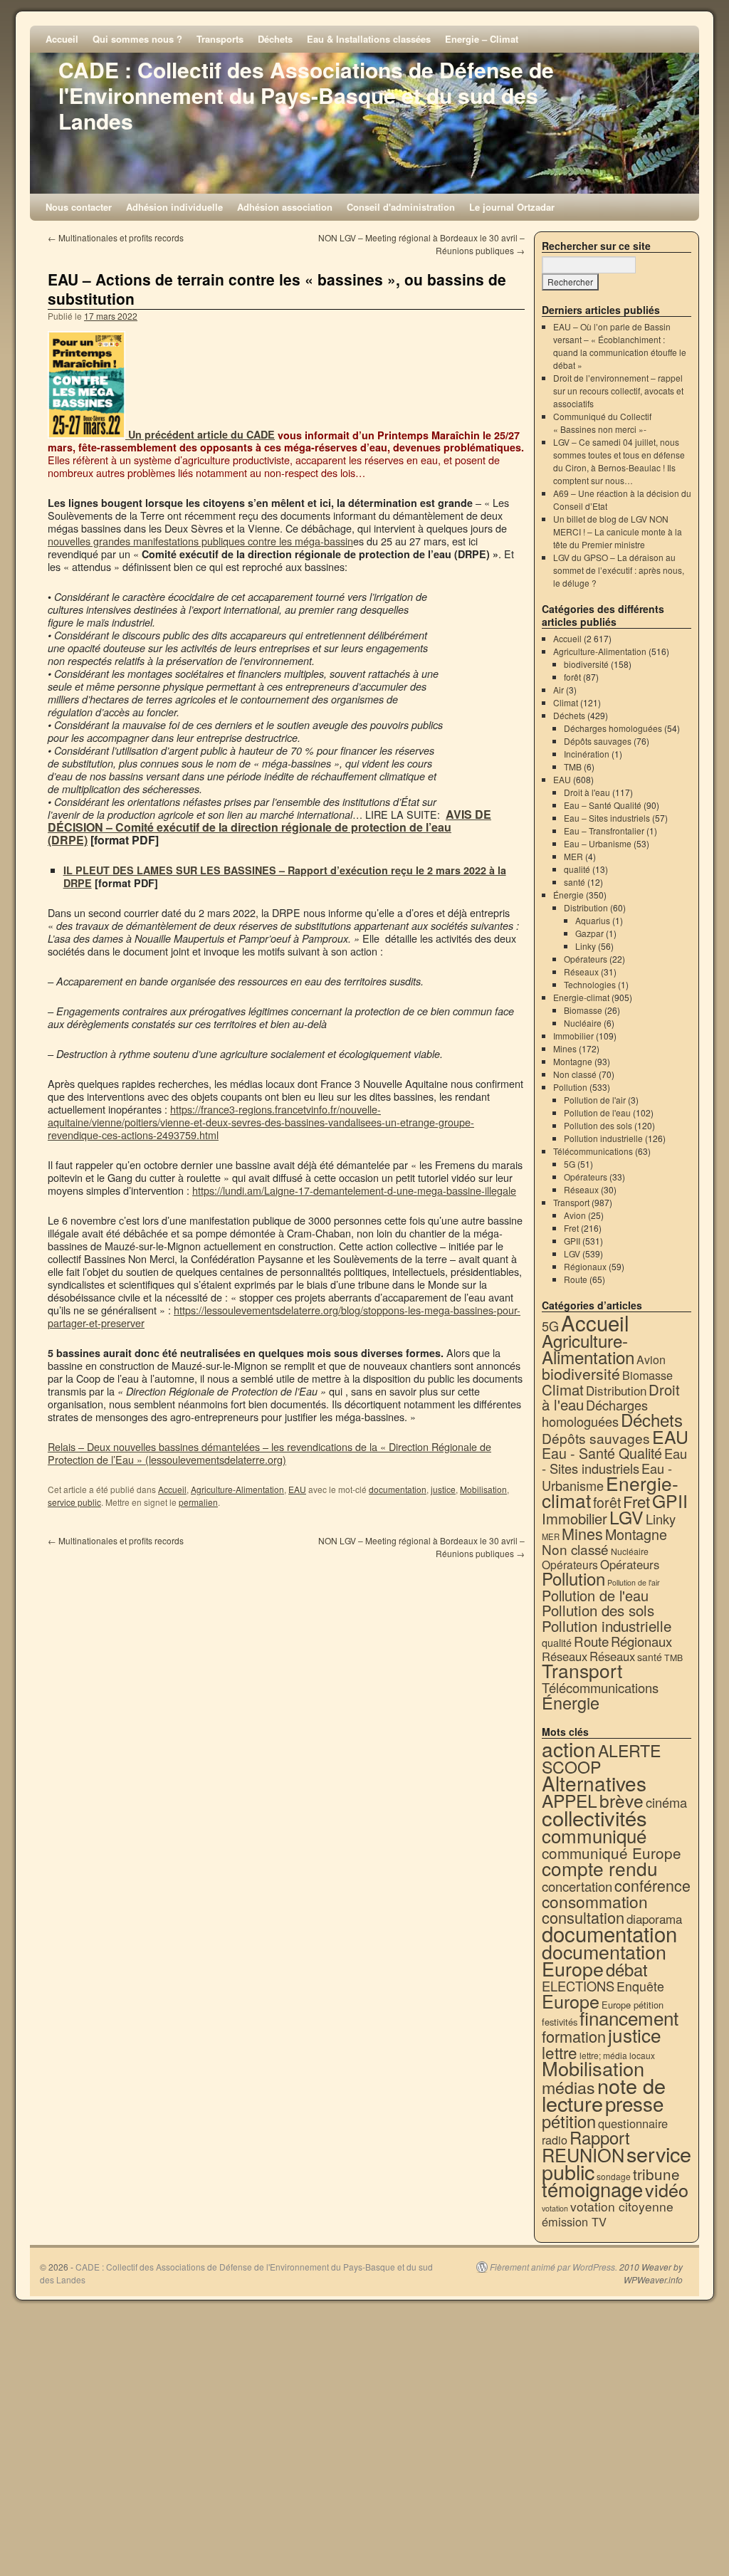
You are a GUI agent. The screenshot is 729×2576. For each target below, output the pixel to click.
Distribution (586, 907)
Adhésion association (285, 207)
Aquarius (593, 920)
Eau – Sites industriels (607, 818)
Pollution (570, 1087)
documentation (398, 1489)
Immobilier (573, 1036)
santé (575, 882)
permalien (198, 1502)
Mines (565, 1048)
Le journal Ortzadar (512, 207)
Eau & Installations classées (369, 39)
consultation (583, 1917)
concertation (577, 1886)
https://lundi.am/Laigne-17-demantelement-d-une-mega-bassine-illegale (354, 1190)
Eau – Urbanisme (598, 843)
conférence (652, 1885)
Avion (575, 1215)
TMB (573, 766)
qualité (577, 869)
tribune (656, 2174)
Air (558, 690)
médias (568, 2087)
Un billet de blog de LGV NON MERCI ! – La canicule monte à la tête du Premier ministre (618, 532)
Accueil (62, 39)
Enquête (640, 1986)
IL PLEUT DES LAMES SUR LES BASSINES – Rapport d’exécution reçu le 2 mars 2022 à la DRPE (285, 876)
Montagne (573, 1061)
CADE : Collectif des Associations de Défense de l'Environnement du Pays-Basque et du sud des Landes (306, 95)
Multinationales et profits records (116, 237)
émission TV (574, 2221)
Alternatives (594, 1783)
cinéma (666, 1802)
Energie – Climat (482, 39)
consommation (595, 1901)
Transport (571, 1202)
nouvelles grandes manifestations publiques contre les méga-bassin (200, 541)
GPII (572, 1241)
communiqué (594, 1835)
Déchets (275, 39)
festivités (560, 2022)
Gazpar (589, 933)
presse (634, 2103)
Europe (571, 2001)
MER (573, 856)
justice (443, 1489)
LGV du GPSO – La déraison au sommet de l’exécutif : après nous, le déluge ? (619, 570)
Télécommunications (593, 1151)
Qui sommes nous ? (137, 39)
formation (574, 2036)
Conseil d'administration (401, 207)
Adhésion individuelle (174, 207)
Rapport (600, 2137)
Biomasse (583, 1010)
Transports (220, 39)
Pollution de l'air (595, 1100)
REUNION (583, 2154)
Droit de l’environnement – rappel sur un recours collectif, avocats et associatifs (618, 391)
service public (74, 1502)
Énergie (568, 895)
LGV (572, 1253)
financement (629, 2017)
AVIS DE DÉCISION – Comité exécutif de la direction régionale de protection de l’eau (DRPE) (269, 827)
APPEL (570, 1800)
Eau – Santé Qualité (603, 805)
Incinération (587, 754)
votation (555, 2208)
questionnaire (633, 2123)
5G (570, 1164)
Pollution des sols (598, 1125)
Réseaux (581, 972)
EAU (297, 1489)
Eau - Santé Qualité (602, 1453)
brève (622, 1800)
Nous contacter (79, 207)
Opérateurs (586, 959)
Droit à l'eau (587, 792)
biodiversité (586, 664)
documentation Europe (604, 1960)
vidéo (667, 2189)
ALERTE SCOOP (601, 1758)
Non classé (575, 1074)
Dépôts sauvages (598, 741)
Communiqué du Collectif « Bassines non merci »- (602, 423)
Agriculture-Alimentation (237, 1489)
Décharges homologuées (613, 728)
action (569, 1749)
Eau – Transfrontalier (604, 831)
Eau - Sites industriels (614, 1461)
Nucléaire (583, 1023)
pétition (569, 2121)
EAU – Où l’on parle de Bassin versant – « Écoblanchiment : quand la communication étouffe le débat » (620, 346)
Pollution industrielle (603, 1138)
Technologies (590, 984)
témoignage (592, 2189)
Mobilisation (483, 1489)
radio (555, 2140)
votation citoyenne (622, 2206)
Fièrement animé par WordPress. (554, 2267)
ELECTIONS (578, 1986)
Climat (566, 702)
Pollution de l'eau (597, 1112)
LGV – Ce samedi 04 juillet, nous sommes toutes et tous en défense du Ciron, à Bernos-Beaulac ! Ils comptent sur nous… (619, 461)
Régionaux (585, 1266)
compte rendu (600, 1868)
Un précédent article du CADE (200, 434)
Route (576, 1279)
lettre (560, 2052)
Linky (586, 946)
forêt (572, 677)
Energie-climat (581, 997)
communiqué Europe (612, 1853)
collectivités (594, 1817)
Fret (571, 1228)
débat (627, 1969)
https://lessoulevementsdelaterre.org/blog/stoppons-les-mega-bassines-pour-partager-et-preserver (284, 1316)
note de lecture (604, 2094)
